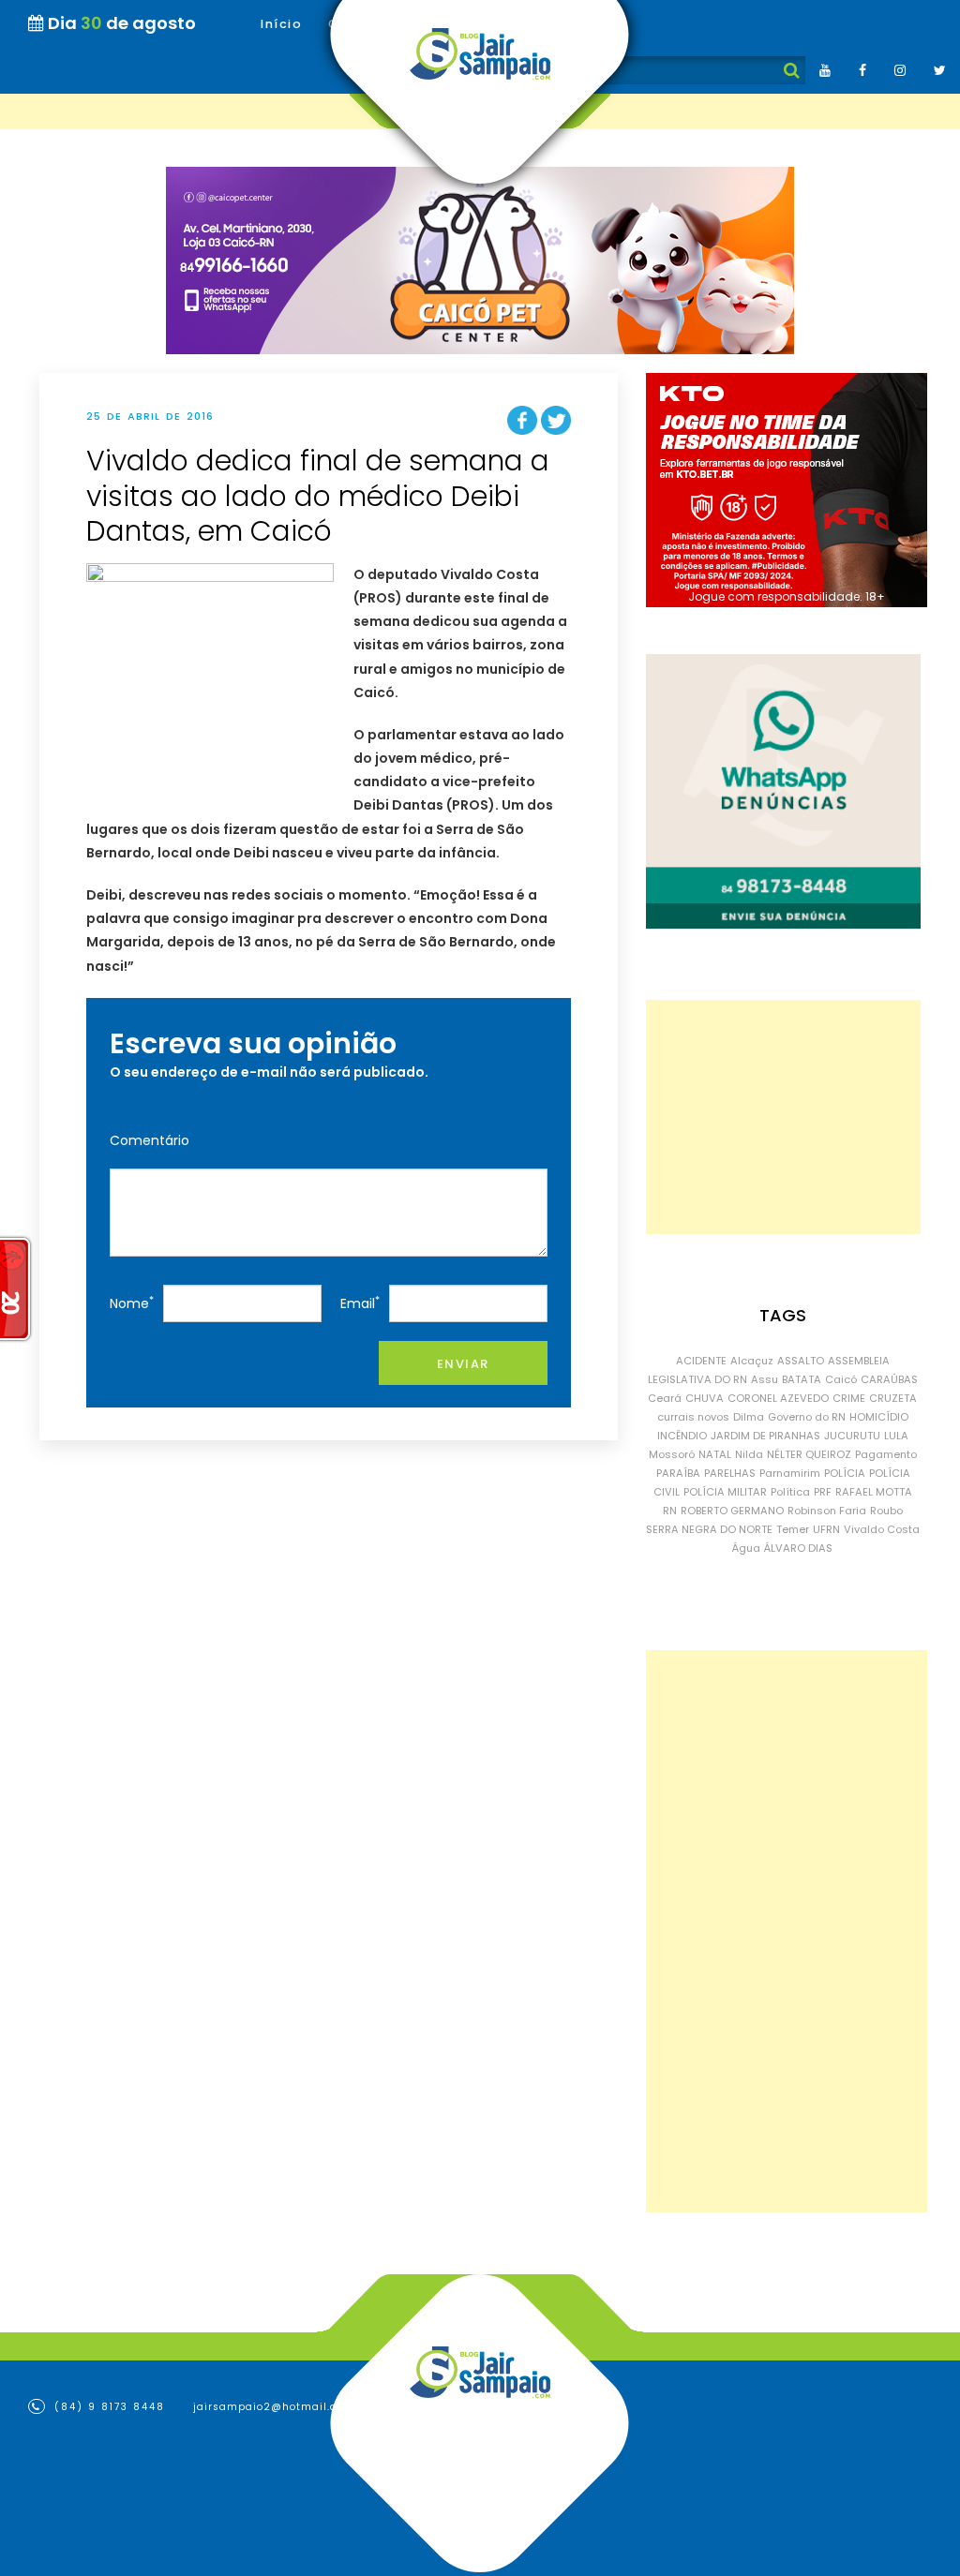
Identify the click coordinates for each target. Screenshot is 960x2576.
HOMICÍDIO (879, 1417)
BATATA (802, 1379)
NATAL (715, 1454)
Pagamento (886, 1454)
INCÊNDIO (682, 1436)
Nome (132, 1303)
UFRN (826, 1529)
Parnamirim (790, 1473)
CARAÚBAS (889, 1379)
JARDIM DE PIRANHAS (765, 1436)
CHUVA (705, 1398)
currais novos (693, 1417)
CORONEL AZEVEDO (778, 1398)
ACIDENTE (701, 1361)
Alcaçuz (752, 1361)
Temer (793, 1529)
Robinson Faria (827, 1511)
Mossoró (672, 1454)
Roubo (886, 1511)
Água (746, 1548)
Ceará (665, 1398)
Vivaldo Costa (882, 1529)
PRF (823, 1492)
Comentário (150, 1140)
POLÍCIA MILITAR (725, 1492)
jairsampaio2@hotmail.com (274, 2407)
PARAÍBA (678, 1473)
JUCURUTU (852, 1436)
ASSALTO (801, 1361)
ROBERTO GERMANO (732, 1511)
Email (360, 1303)
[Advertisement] (783, 1117)
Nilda (749, 1454)
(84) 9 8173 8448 (107, 2407)
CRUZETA (893, 1398)
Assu (765, 1379)
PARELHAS (730, 1473)
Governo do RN (807, 1417)
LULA (896, 1436)
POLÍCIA (845, 1473)
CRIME (849, 1398)
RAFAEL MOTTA (874, 1492)
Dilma (749, 1417)
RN (670, 1511)
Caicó (841, 1379)
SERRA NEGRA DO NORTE (709, 1529)
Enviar (463, 1364)
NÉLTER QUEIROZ (809, 1454)
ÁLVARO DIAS (798, 1548)
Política (790, 1492)
